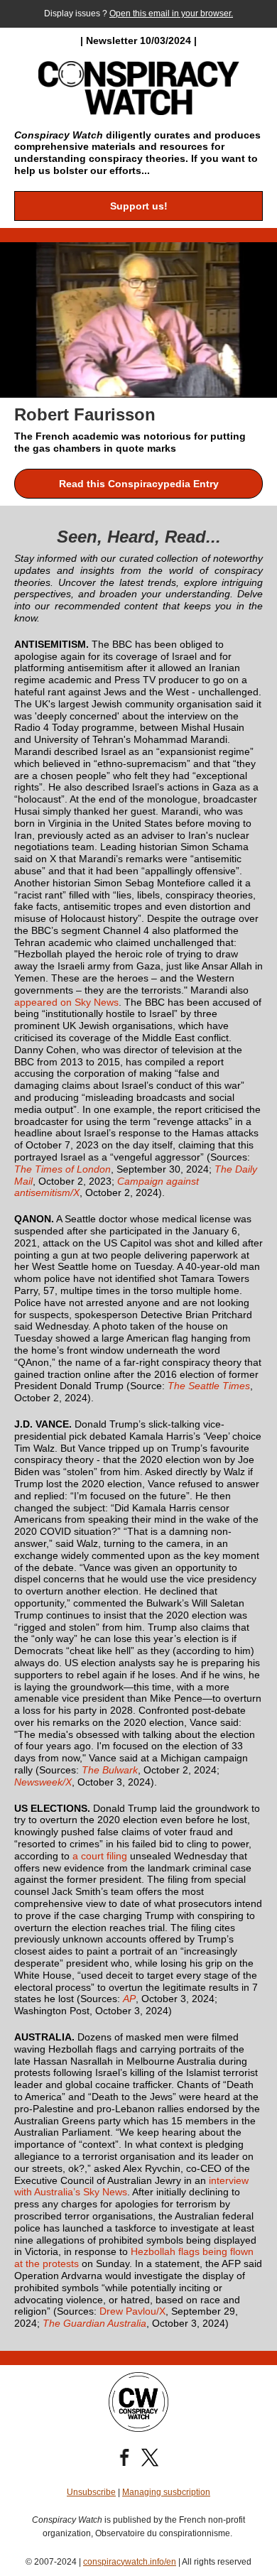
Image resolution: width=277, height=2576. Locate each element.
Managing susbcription (166, 2492)
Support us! (139, 206)
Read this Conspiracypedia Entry (139, 484)
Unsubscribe (91, 2492)
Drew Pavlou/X (132, 2311)
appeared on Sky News (66, 1002)
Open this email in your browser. (171, 13)
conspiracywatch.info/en (130, 2562)
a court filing (100, 1856)
